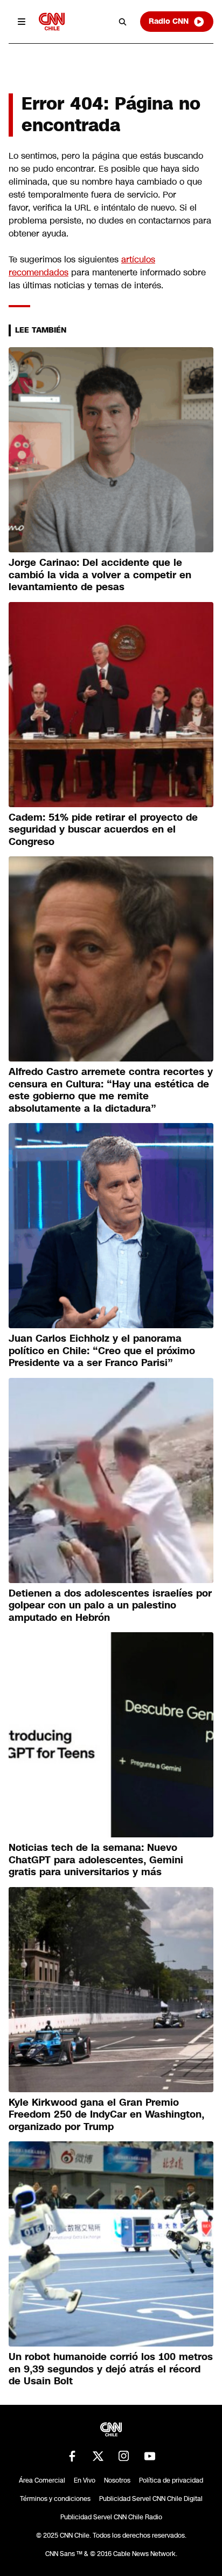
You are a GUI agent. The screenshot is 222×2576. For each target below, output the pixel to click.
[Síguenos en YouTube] (150, 2456)
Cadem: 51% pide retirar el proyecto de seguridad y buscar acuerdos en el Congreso (103, 830)
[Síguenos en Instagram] (124, 2456)
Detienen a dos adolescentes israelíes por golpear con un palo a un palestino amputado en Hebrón (110, 1605)
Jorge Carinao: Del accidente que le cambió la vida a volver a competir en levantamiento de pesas (100, 575)
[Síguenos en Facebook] (72, 2456)
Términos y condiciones (55, 2499)
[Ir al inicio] (52, 21)
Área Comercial (42, 2480)
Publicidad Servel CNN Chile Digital (151, 2499)
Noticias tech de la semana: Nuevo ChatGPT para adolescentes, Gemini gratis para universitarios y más (96, 1860)
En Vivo (85, 2480)
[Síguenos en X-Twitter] (98, 2456)
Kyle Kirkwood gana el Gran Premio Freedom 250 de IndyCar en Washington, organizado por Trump (106, 2115)
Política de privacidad (171, 2480)
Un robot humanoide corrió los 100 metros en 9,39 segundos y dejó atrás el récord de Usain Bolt (111, 2369)
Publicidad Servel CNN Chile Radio (111, 2517)
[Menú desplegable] (22, 22)
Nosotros (117, 2480)
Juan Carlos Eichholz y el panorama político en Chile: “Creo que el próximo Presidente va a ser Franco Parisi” (102, 1351)
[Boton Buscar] (123, 22)
